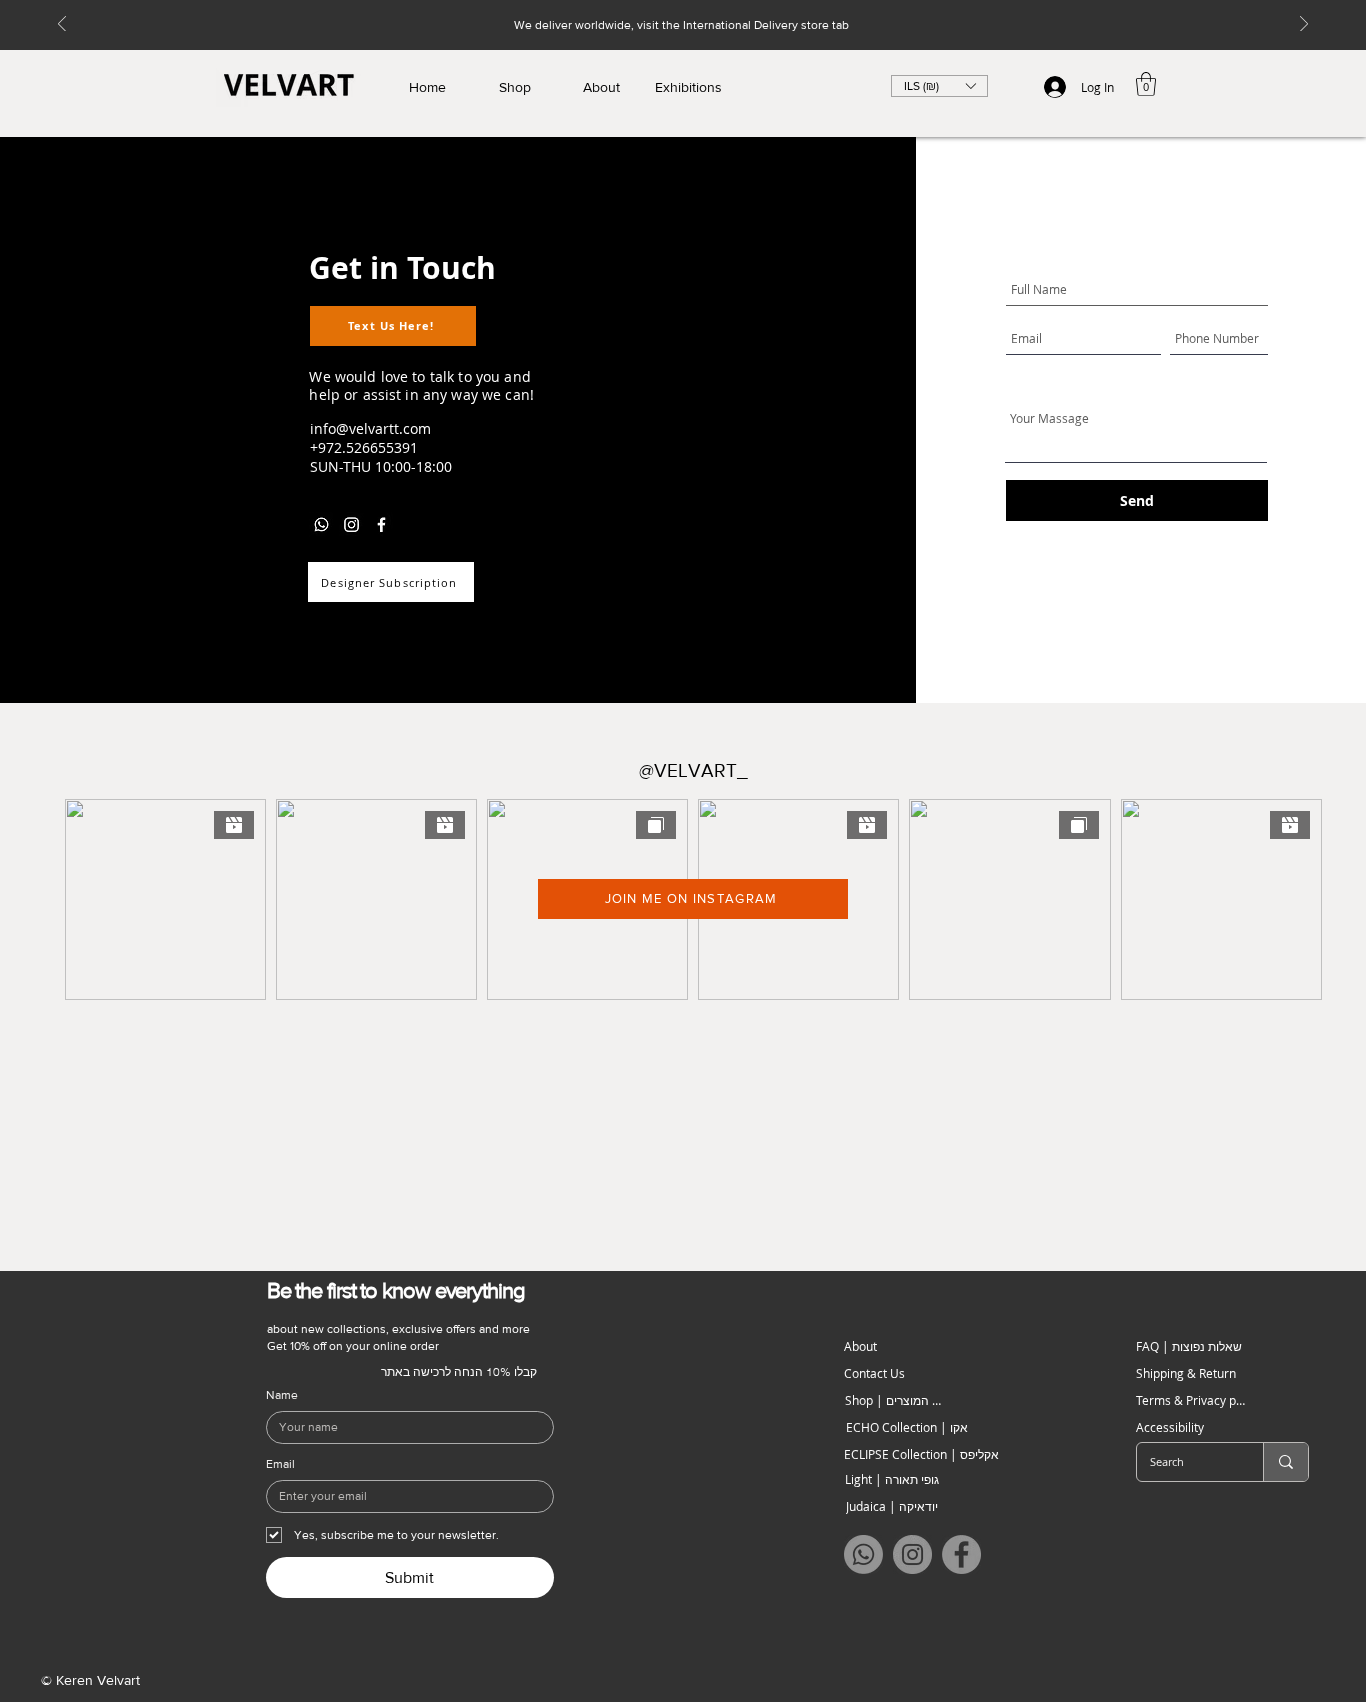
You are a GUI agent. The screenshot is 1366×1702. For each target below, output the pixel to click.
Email (280, 1464)
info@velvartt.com (370, 428)
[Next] (1304, 25)
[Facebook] (381, 524)
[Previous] (62, 25)
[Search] (1285, 1462)
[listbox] (939, 86)
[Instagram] (351, 524)
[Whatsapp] (321, 524)
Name (282, 1395)
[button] (514, 87)
